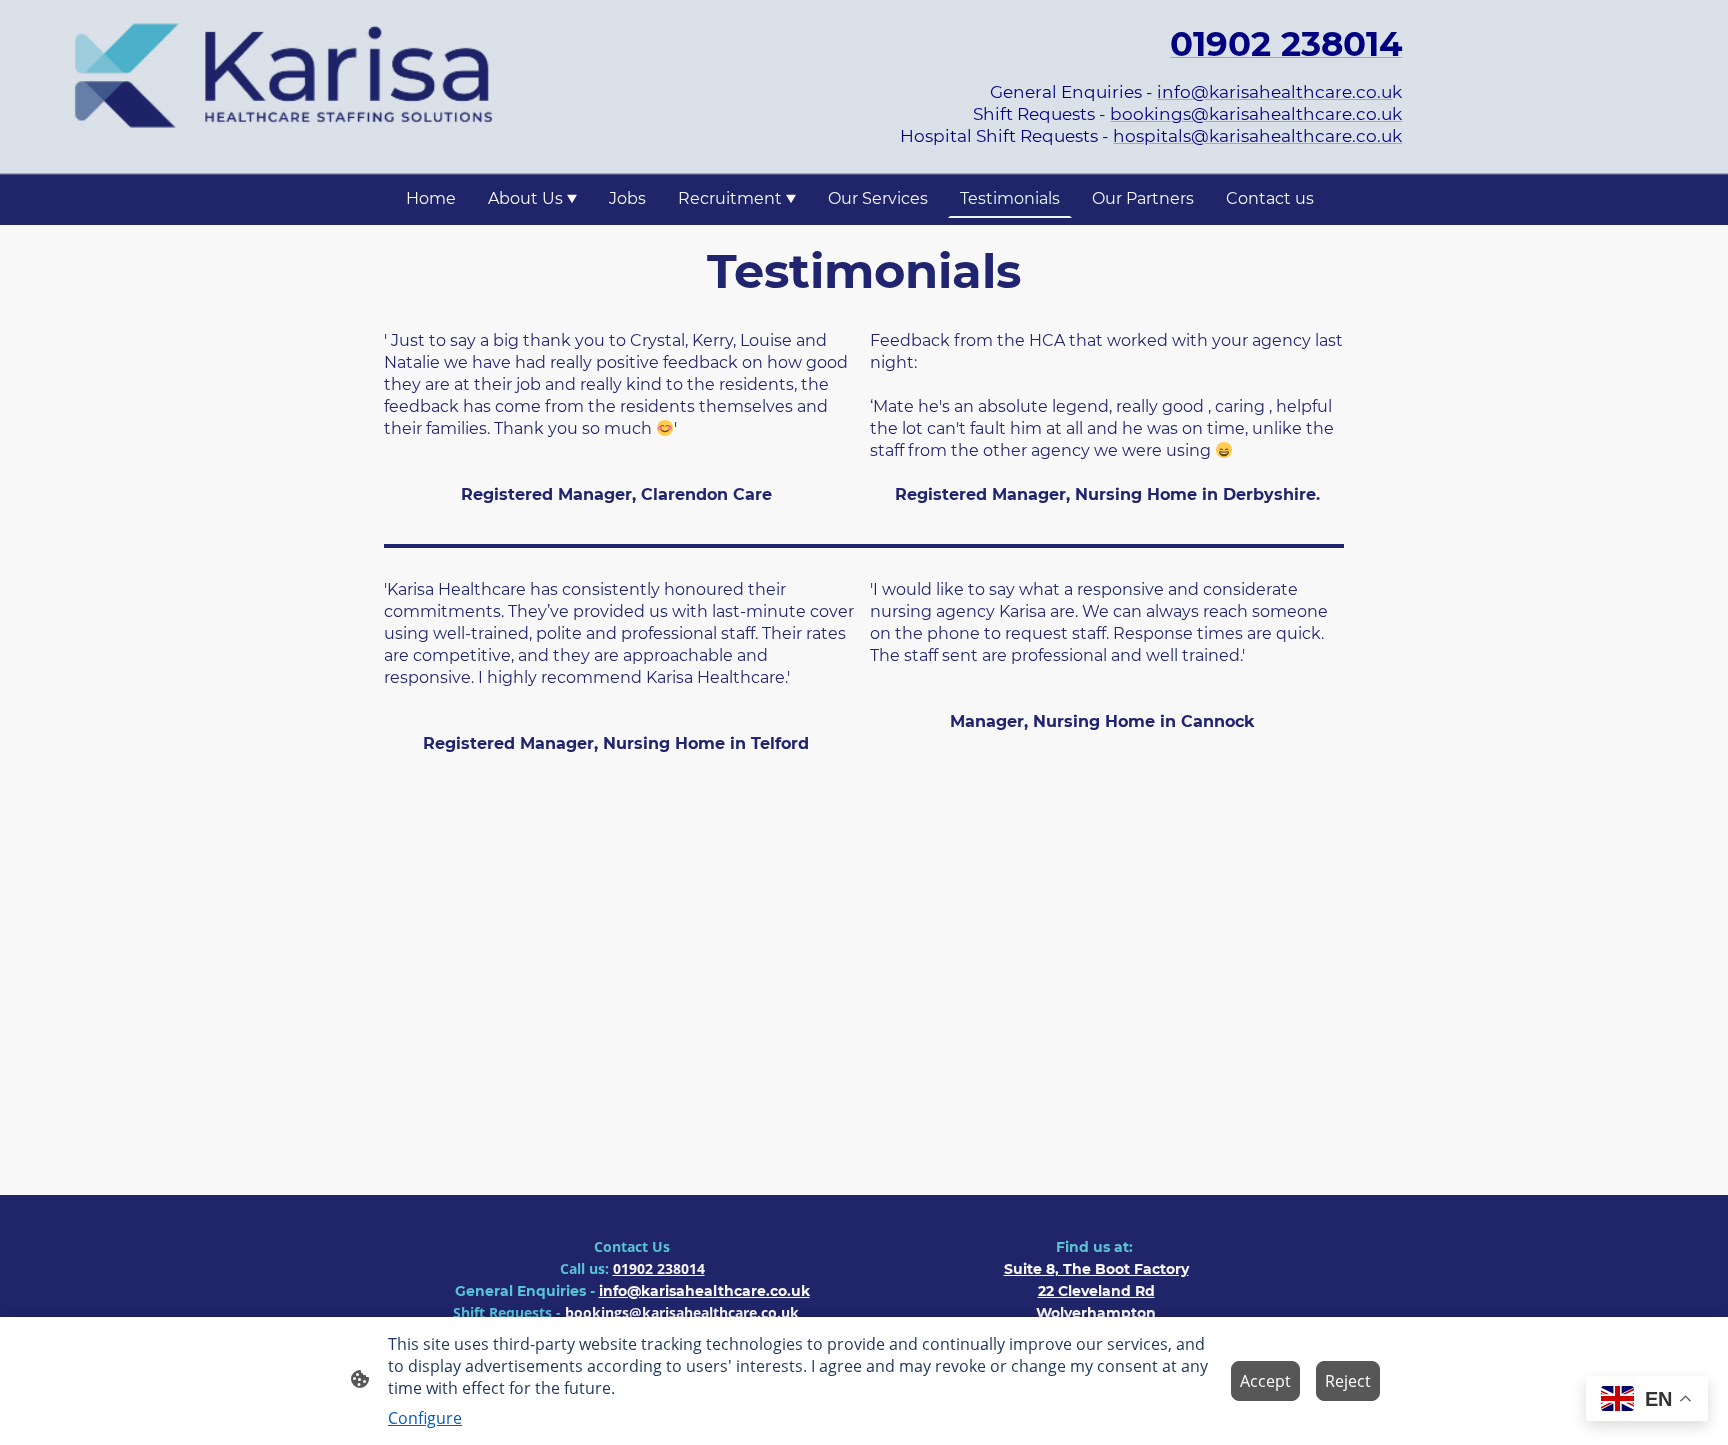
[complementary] (1647, 1400)
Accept (1265, 1381)
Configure (425, 1418)
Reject (1348, 1381)
